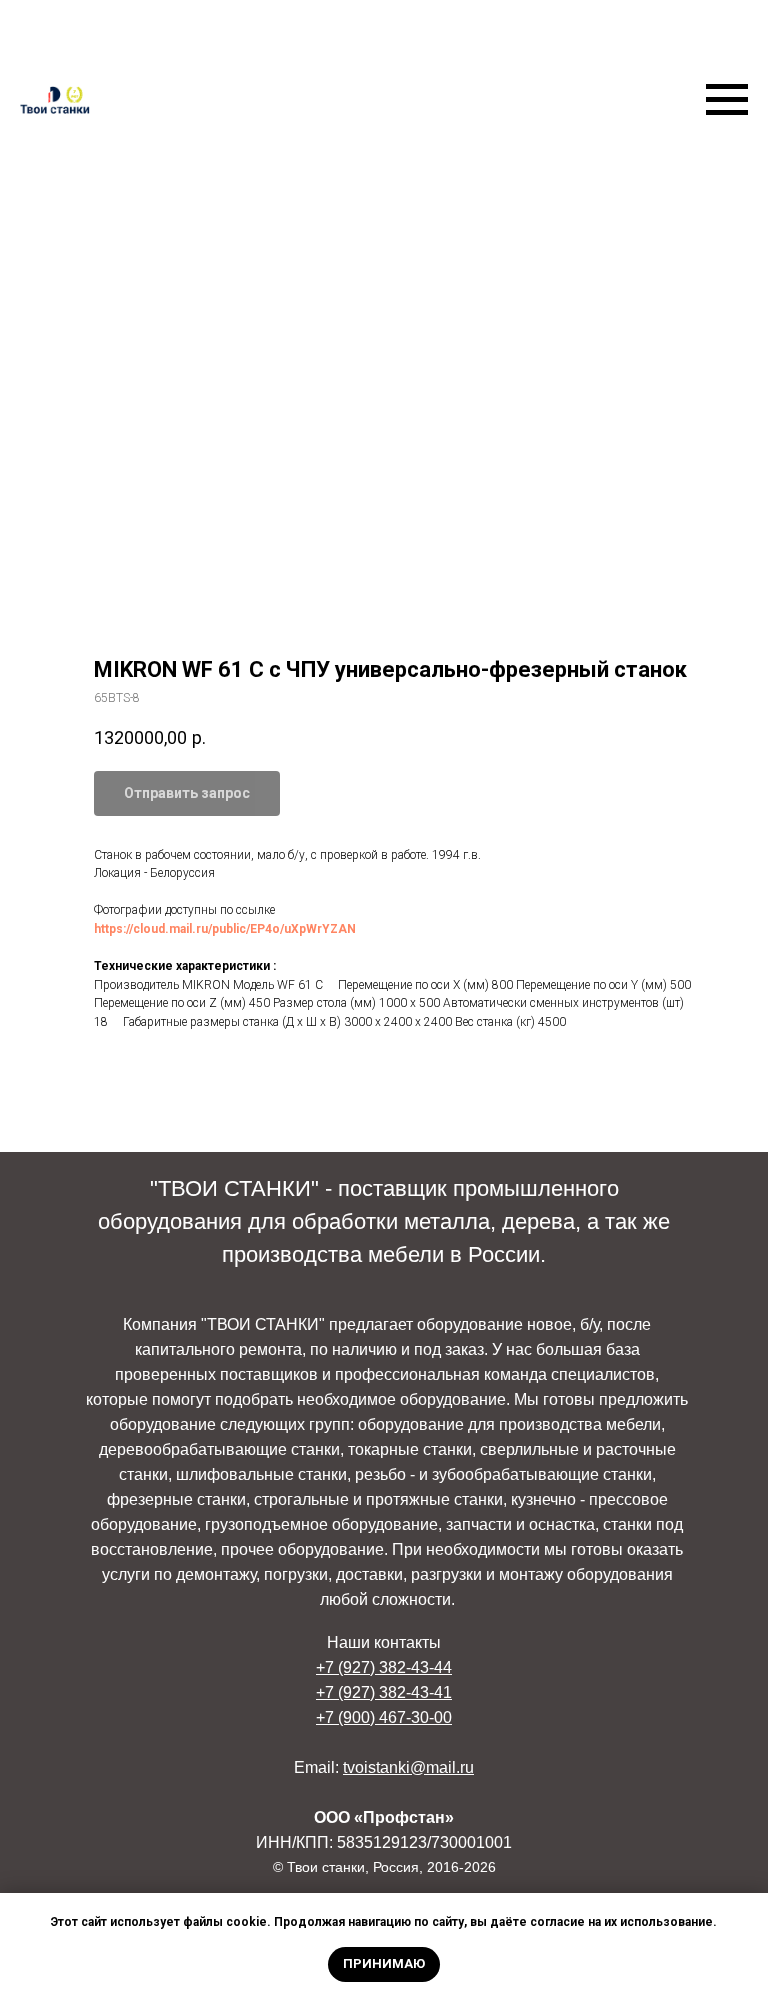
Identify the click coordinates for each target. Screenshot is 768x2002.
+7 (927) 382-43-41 (384, 1692)
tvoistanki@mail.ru (408, 1767)
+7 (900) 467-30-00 (384, 1717)
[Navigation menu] (727, 100)
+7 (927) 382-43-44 (384, 1667)
